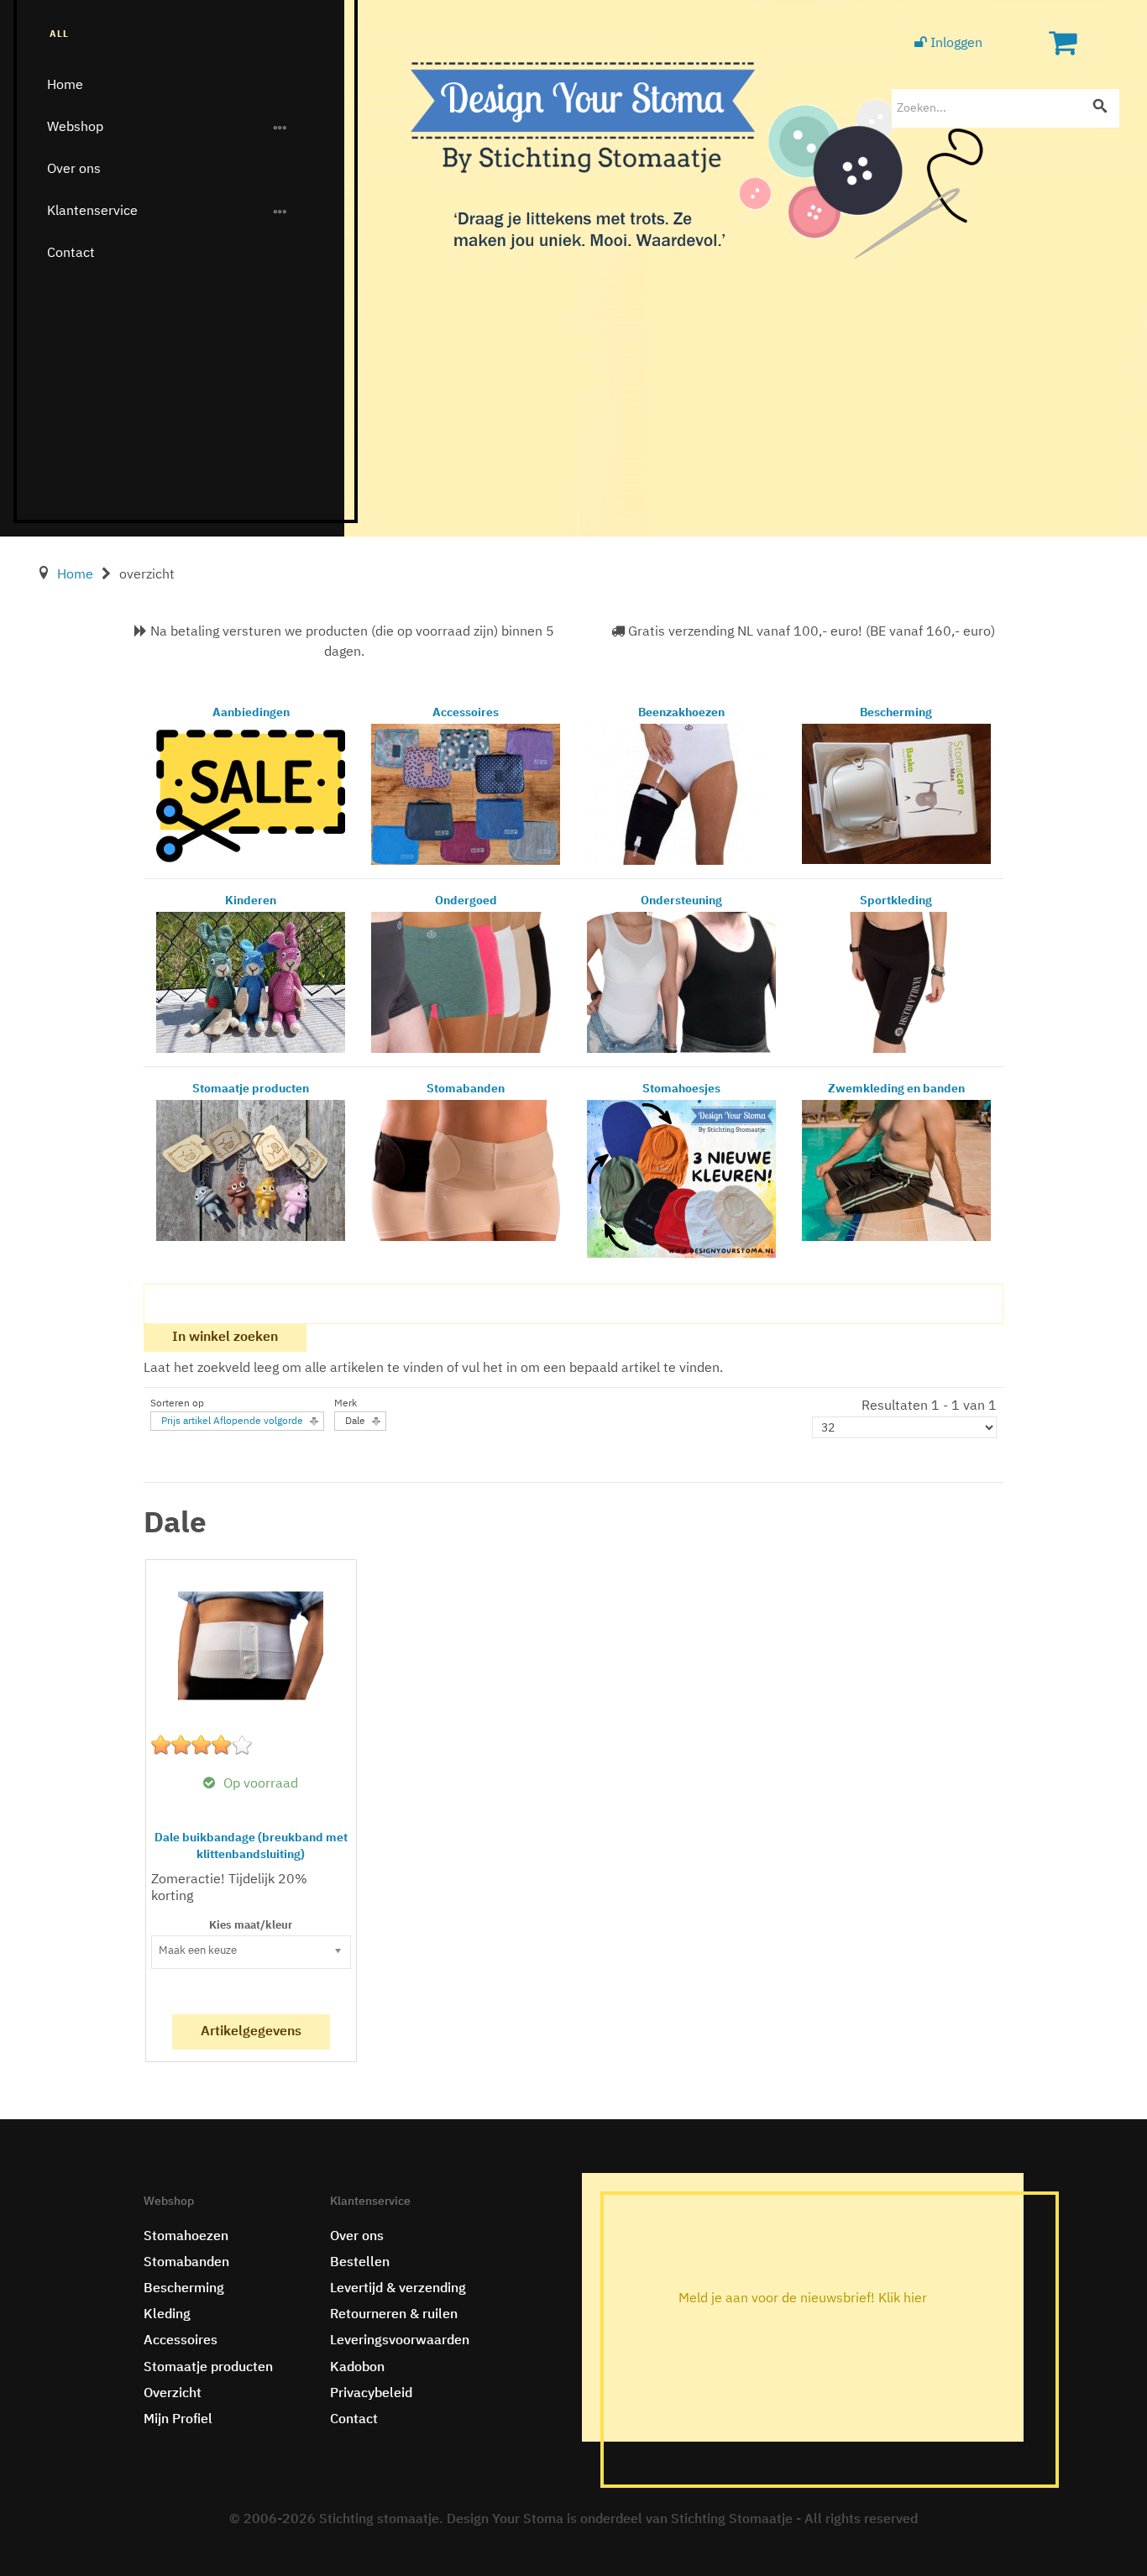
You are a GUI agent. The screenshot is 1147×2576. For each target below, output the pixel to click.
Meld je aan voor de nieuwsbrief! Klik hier (803, 2299)
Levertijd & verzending (398, 2289)
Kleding (167, 2315)
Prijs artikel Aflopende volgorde (232, 1422)
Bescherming (184, 2289)
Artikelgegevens (251, 2032)
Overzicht (173, 2394)
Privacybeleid (371, 2394)
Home (65, 85)
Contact (71, 253)
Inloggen (955, 44)
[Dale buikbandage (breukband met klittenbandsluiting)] (251, 1646)
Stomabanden (186, 2263)
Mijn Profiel (178, 2420)
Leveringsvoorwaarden (400, 2341)
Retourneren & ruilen (394, 2315)
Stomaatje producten (208, 2368)
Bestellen (360, 2263)
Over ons (74, 169)
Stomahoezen (186, 2237)
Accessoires (181, 2341)
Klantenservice (92, 211)
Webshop (75, 127)
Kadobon (357, 2368)
